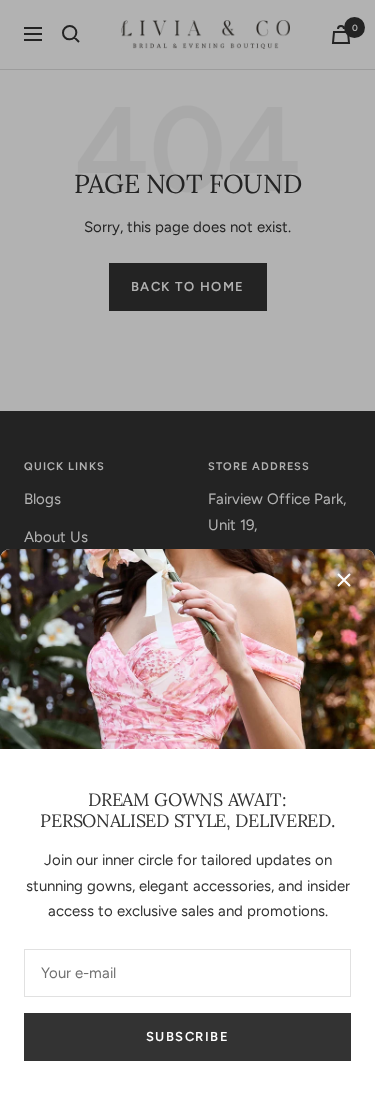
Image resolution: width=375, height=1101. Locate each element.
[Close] (344, 580)
